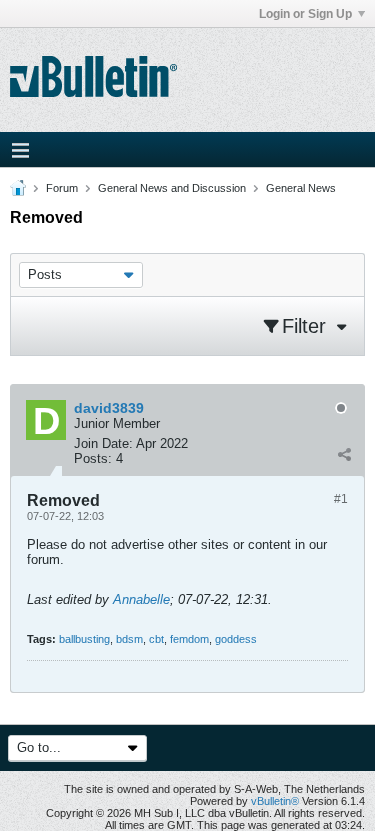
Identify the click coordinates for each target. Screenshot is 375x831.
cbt (156, 639)
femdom (189, 639)
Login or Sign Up (305, 14)
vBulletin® (275, 801)
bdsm (129, 639)
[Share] (344, 454)
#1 (341, 499)
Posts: (93, 458)
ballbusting (84, 639)
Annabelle (141, 599)
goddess (236, 639)
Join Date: (103, 443)
